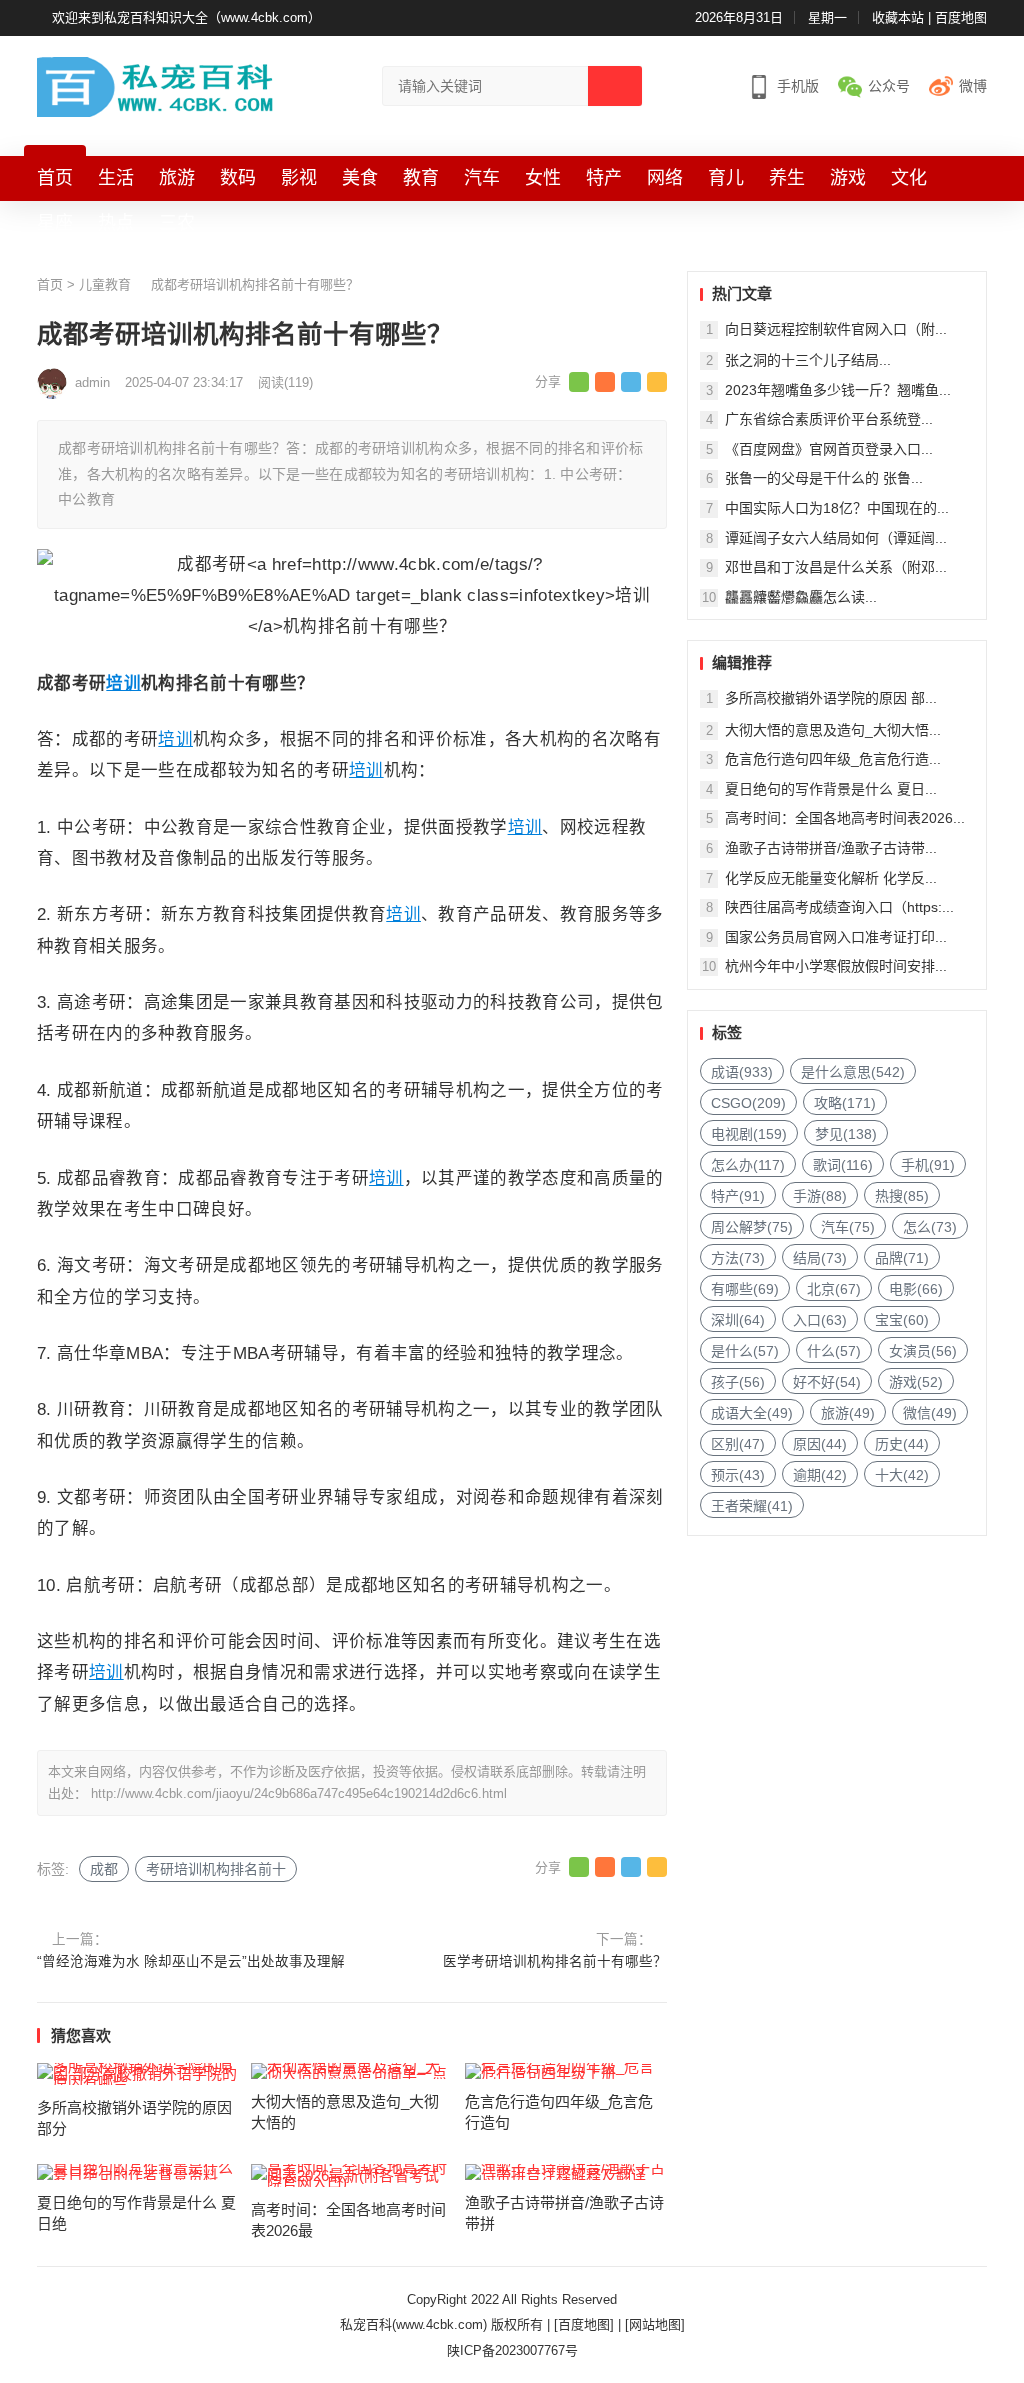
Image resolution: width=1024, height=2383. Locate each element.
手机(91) (928, 1165)
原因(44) (820, 1444)
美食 (360, 178)
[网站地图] (655, 2324)
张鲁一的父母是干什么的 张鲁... (824, 478)
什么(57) (834, 1351)
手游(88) (820, 1196)
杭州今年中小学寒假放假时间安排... (836, 966)
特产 (604, 178)
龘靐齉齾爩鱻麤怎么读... (801, 597)
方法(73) (738, 1258)
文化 (909, 178)
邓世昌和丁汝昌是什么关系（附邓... (836, 567)
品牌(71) (902, 1258)
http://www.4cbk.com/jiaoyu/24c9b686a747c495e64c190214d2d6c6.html (299, 1793)
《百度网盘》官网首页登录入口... (829, 449)
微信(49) (930, 1413)
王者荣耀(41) (752, 1506)
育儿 (726, 178)
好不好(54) (827, 1382)
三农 (177, 223)
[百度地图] (584, 2324)
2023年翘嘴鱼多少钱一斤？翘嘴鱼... (838, 390)
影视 (299, 178)
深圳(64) (738, 1320)
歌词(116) (843, 1165)
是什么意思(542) (853, 1072)
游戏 (848, 178)
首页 (55, 178)
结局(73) (820, 1258)
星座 (55, 223)
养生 (787, 178)
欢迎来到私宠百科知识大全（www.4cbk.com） (186, 17)
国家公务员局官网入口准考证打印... (836, 937)
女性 (543, 178)
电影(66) (916, 1289)
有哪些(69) (745, 1289)
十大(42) (902, 1475)
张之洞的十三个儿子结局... (808, 360)
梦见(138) (846, 1134)
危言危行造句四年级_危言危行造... (833, 759)
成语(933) (742, 1072)
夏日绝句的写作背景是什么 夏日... (831, 789)
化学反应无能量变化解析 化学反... (831, 878)
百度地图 (961, 17)
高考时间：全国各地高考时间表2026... (845, 818)
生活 (116, 178)
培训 (123, 683)
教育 (421, 178)
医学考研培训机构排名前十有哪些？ (555, 1961)
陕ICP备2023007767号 (512, 2350)
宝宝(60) (902, 1320)
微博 (973, 86)
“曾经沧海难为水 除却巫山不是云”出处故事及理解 (191, 1961)
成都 (104, 1869)
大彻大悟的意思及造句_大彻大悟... (833, 730)
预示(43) (738, 1475)
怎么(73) (930, 1227)
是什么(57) (745, 1351)
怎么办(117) (748, 1165)
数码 (238, 178)
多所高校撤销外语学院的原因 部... (831, 698)
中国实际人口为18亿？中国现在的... (837, 508)
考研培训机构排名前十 (216, 1869)
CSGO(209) (748, 1103)
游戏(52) (916, 1382)
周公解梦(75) (752, 1227)
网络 (665, 178)
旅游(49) (848, 1413)
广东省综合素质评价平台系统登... (829, 419)
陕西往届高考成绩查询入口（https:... (839, 907)
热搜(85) (902, 1196)
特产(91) (738, 1196)
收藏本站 (898, 17)
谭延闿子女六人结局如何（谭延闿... (836, 538)
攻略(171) (845, 1103)
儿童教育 (105, 284)
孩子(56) (738, 1382)
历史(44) (902, 1444)
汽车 (482, 178)
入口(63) (820, 1320)
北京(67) (834, 1289)
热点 (116, 223)
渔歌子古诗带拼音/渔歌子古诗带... (831, 848)
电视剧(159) (749, 1134)
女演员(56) (923, 1351)
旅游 (177, 178)
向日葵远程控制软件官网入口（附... (836, 329)
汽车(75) (848, 1227)
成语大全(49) (752, 1413)
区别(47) (738, 1444)
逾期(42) (820, 1475)
